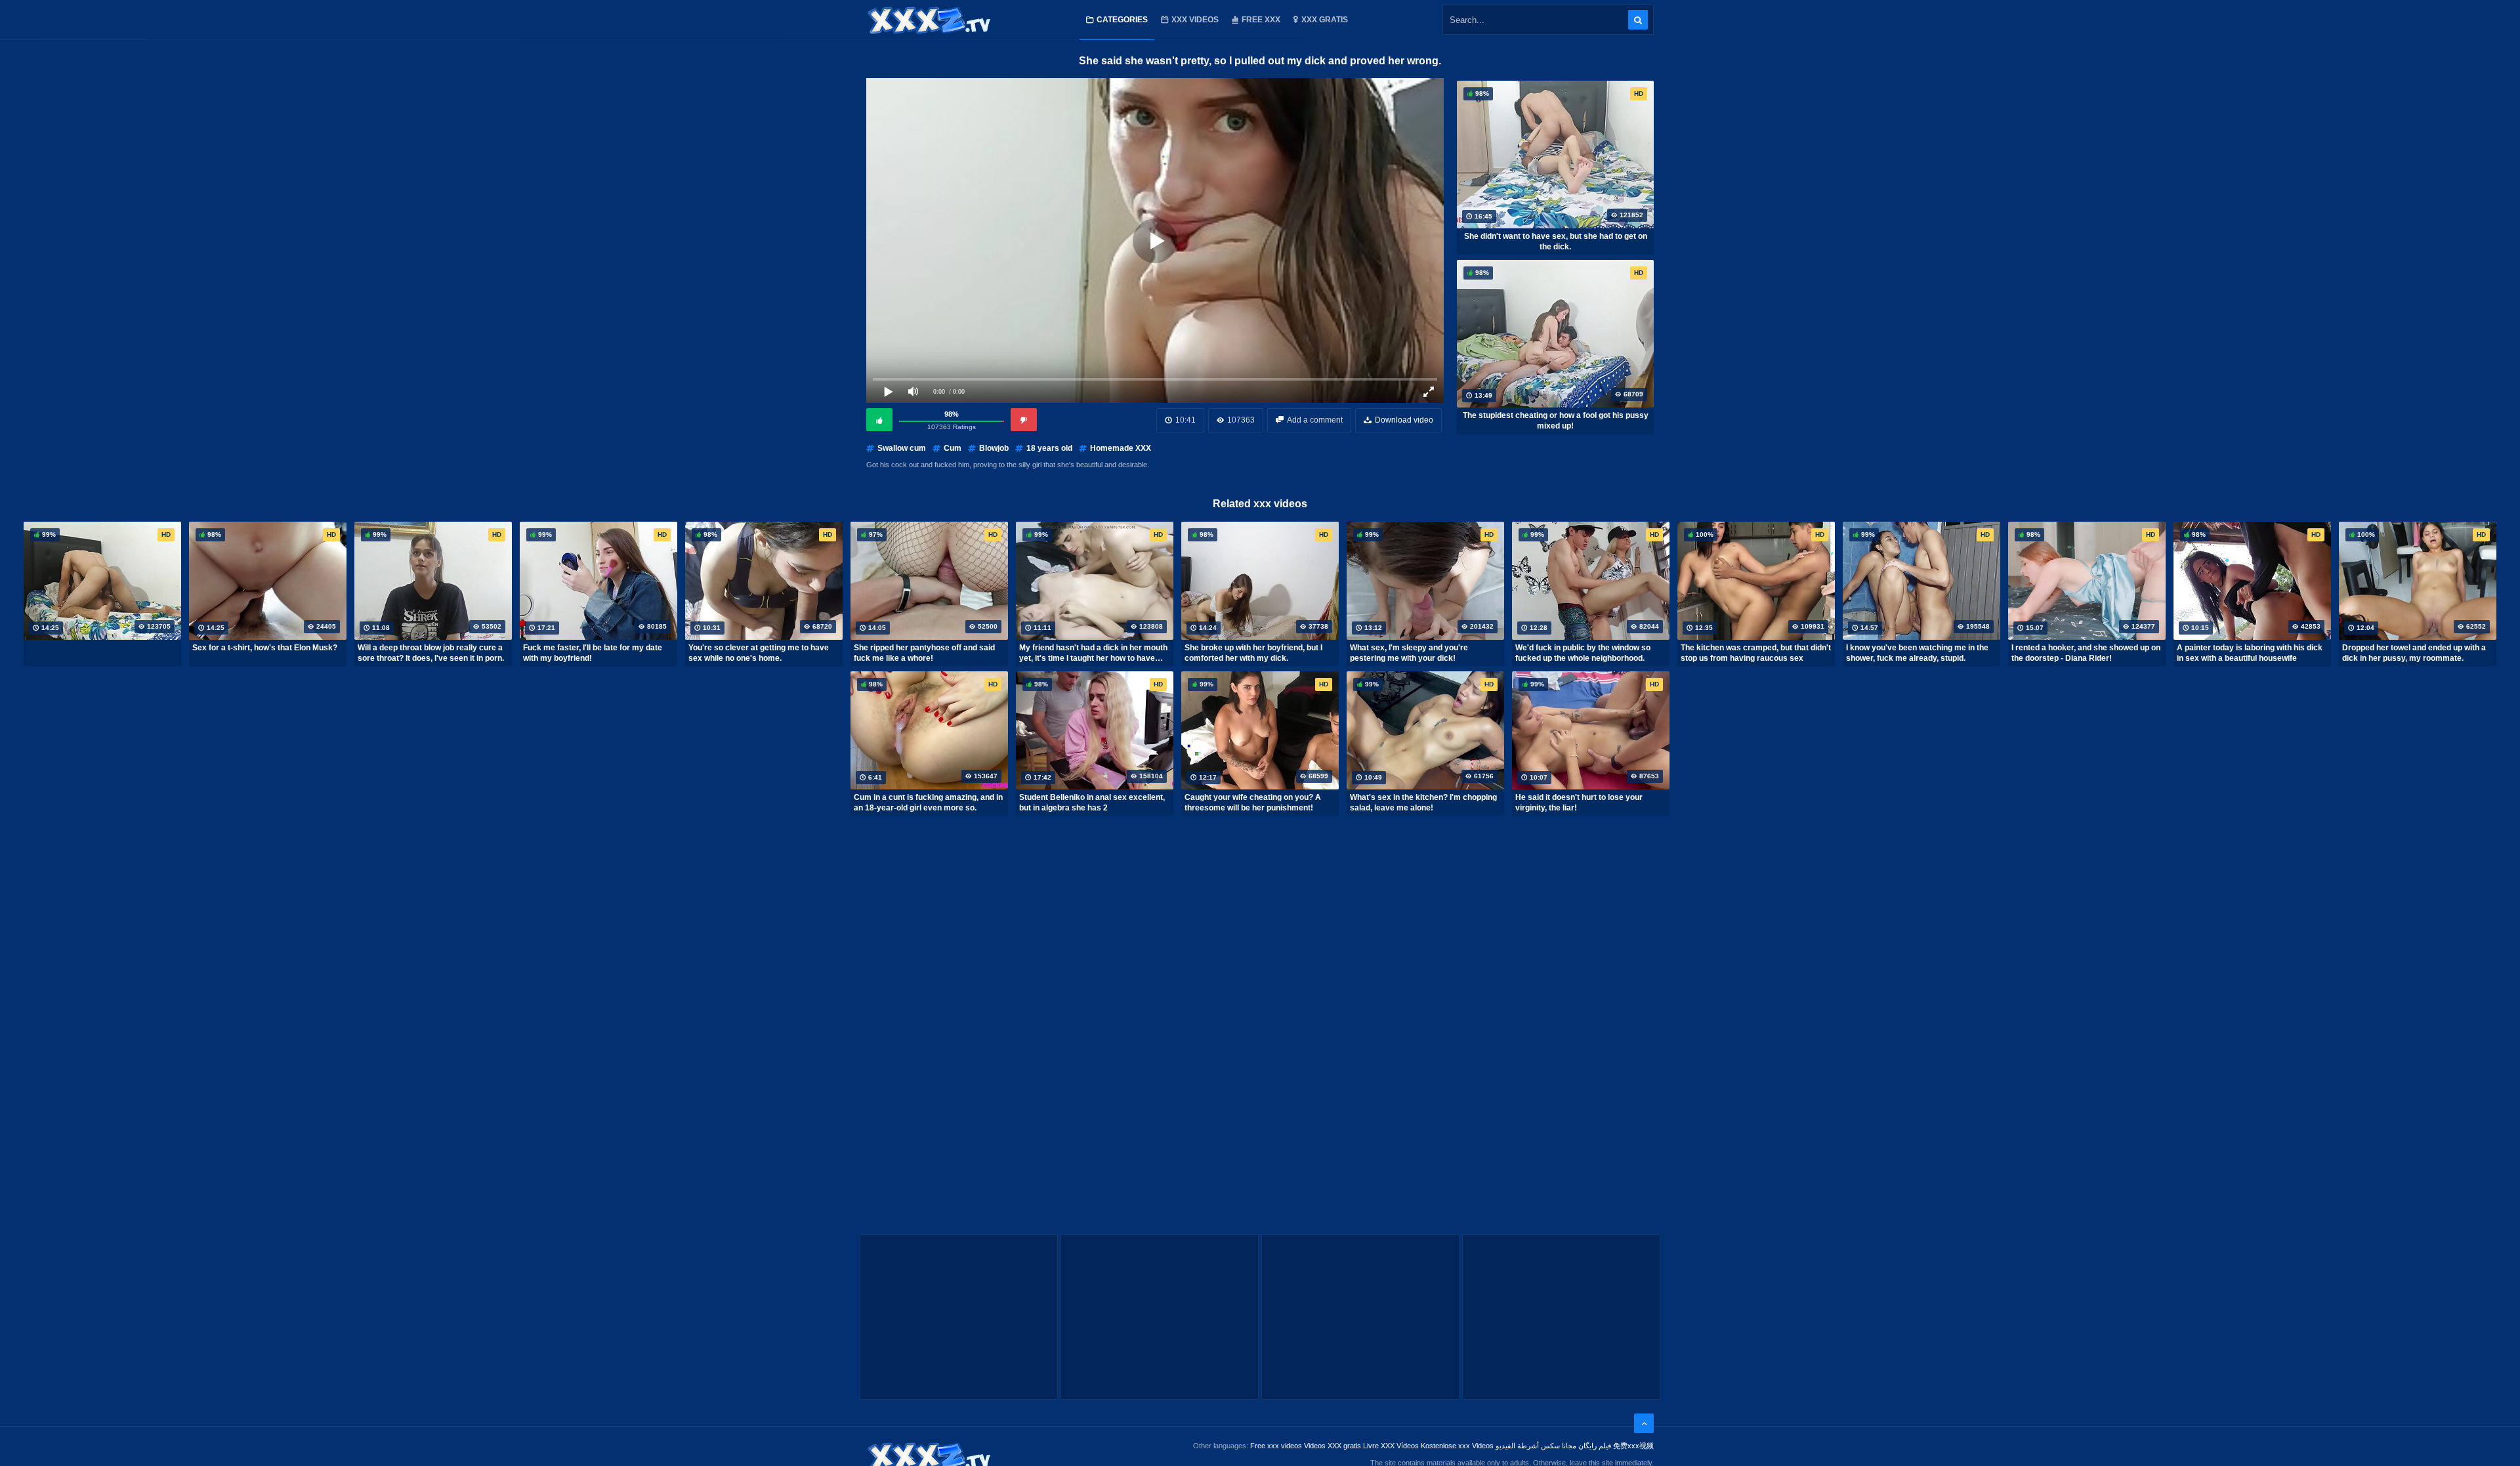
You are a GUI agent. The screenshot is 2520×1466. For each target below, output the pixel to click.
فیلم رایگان (1595, 1446)
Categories (1122, 20)
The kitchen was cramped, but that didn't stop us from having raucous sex (1756, 653)
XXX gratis (1325, 20)
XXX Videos (1195, 20)
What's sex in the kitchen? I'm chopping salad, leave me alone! (1423, 803)
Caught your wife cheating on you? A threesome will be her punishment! (1253, 803)
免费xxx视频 (1633, 1446)
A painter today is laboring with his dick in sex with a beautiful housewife (2250, 653)
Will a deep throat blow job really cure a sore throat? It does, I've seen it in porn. (431, 653)
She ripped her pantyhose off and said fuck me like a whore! (924, 653)
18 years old (1049, 448)
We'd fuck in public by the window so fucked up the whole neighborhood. (1583, 653)
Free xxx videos (1276, 1446)
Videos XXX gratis (1333, 1446)
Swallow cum (902, 448)
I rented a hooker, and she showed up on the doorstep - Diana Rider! (2086, 653)
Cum (953, 448)
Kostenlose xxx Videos (1457, 1446)
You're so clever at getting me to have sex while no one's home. (759, 653)
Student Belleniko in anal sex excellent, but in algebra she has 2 (1092, 803)
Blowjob (994, 448)
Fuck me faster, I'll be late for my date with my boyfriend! (593, 653)
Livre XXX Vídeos (1391, 1446)
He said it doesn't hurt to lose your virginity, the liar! (1579, 803)
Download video (1404, 420)
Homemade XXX (1121, 448)
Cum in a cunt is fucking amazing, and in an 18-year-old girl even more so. (928, 803)
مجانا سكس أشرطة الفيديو (1536, 1446)
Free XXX (1261, 20)
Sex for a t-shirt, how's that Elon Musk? (265, 648)
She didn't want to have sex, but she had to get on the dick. (1556, 241)
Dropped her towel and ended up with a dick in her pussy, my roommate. (2414, 653)
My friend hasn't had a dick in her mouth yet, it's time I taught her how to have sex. (1093, 653)
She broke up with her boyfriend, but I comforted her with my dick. (1253, 653)
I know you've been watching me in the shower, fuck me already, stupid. (1917, 653)
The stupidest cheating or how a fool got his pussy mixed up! (1556, 421)
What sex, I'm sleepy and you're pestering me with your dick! (1409, 653)
